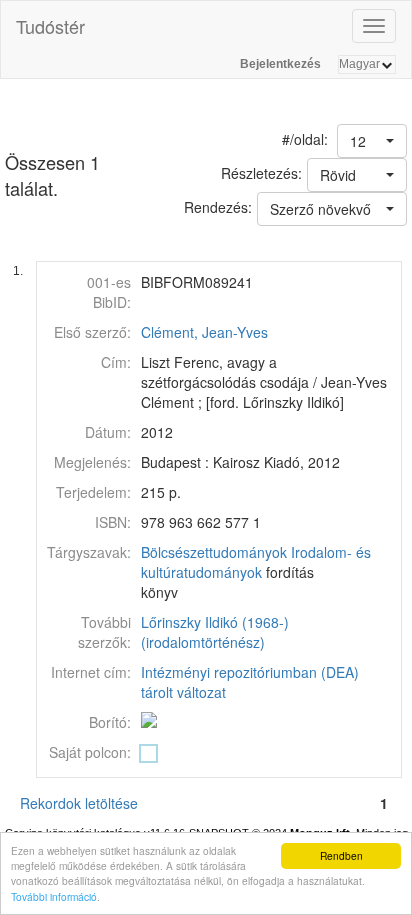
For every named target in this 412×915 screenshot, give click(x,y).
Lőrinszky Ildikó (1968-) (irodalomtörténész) (215, 632)
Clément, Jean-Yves (204, 332)
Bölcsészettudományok (214, 552)
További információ (54, 896)
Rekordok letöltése (79, 803)
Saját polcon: (90, 752)
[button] (372, 141)
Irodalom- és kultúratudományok (256, 562)
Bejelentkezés (280, 64)
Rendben (341, 855)
